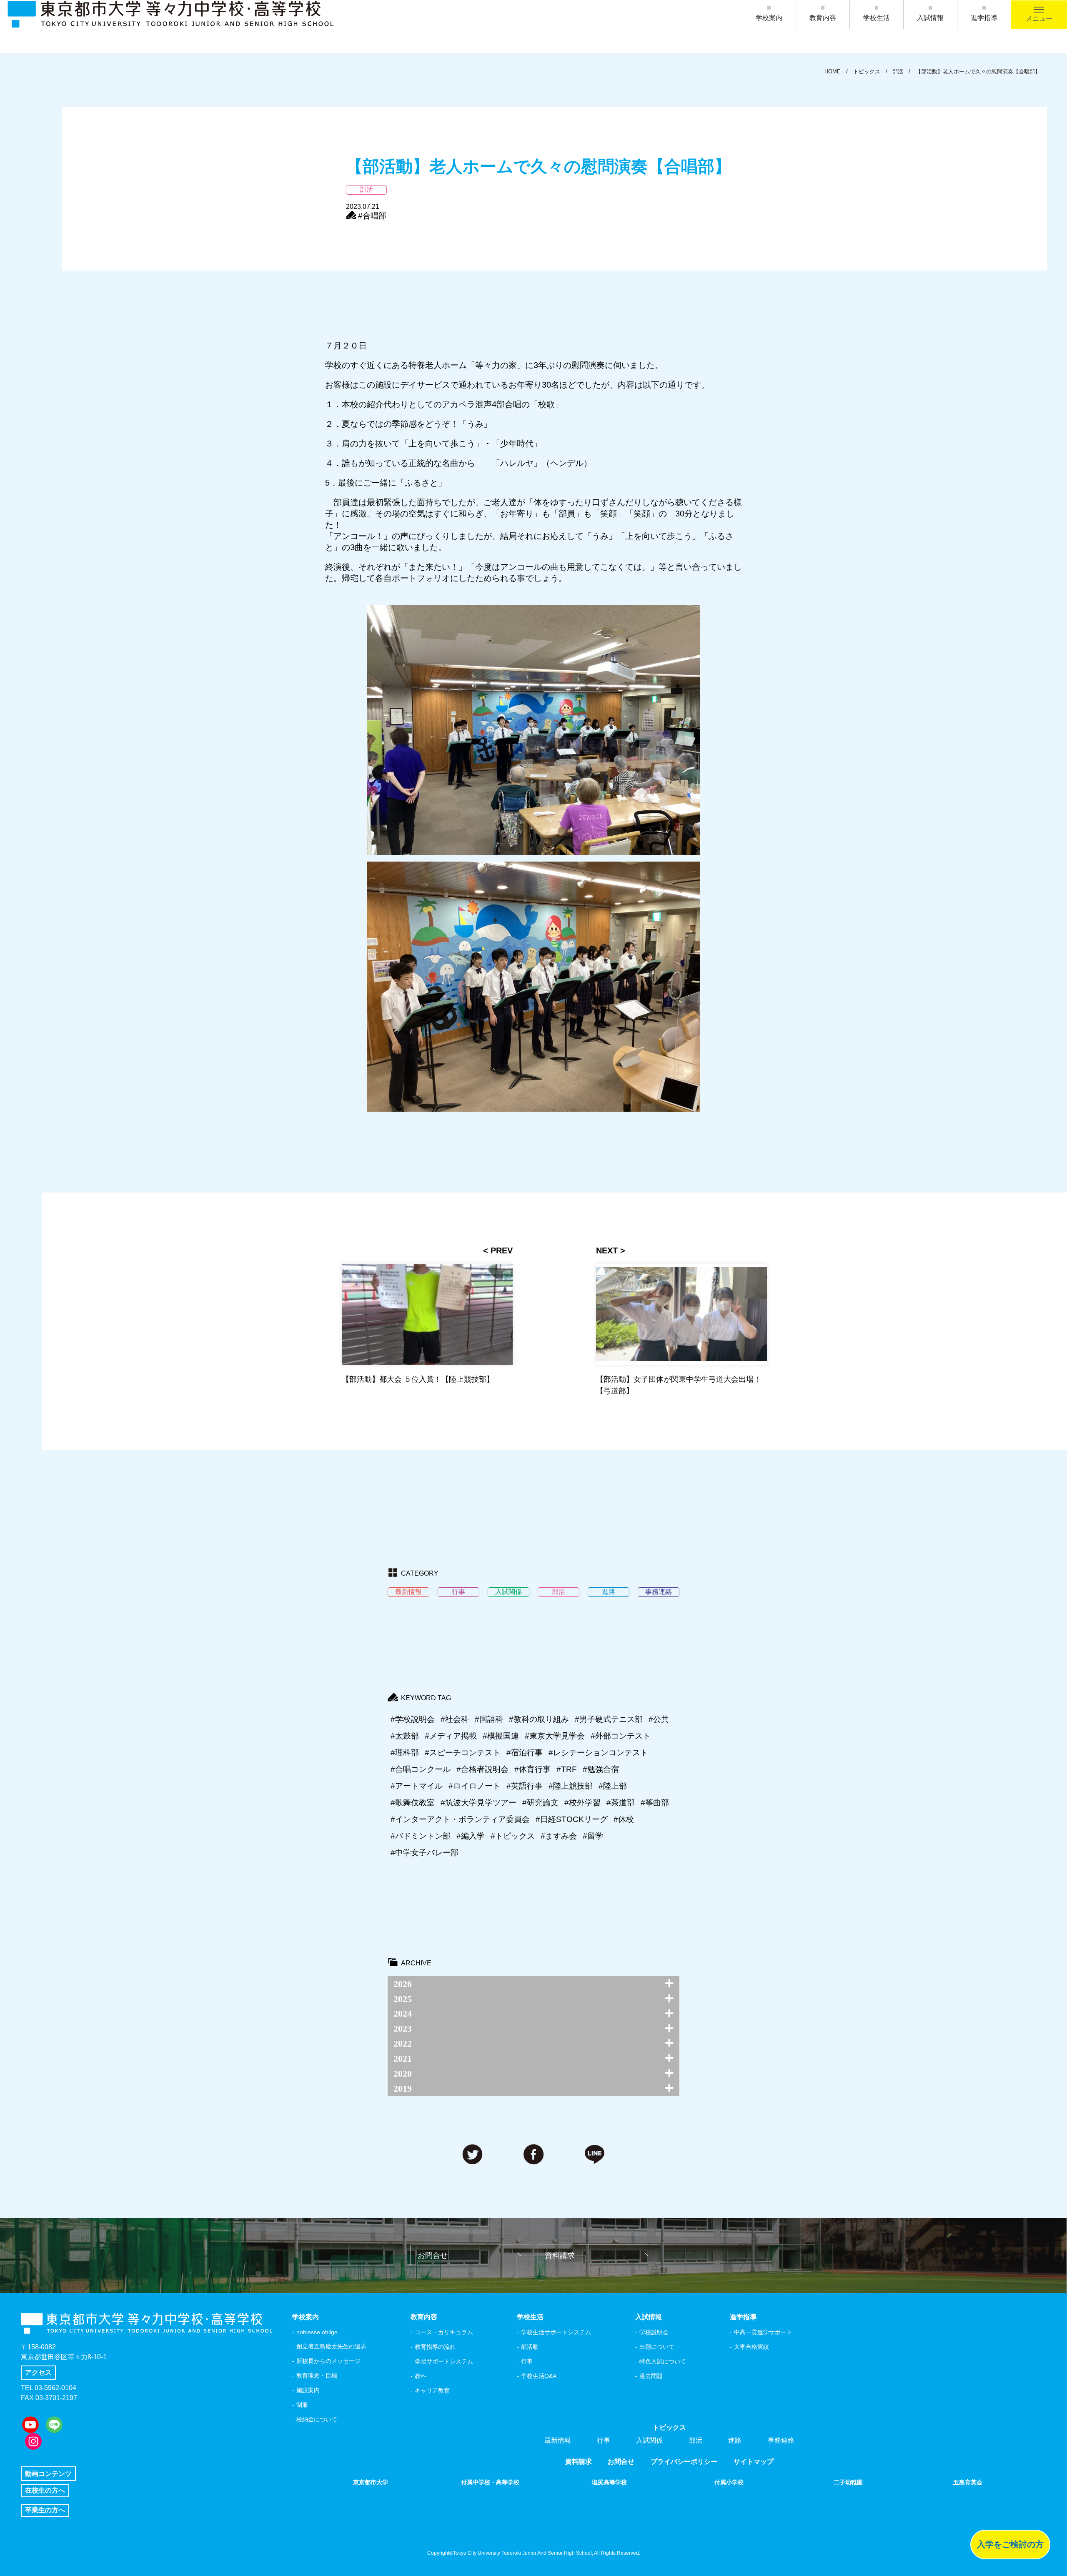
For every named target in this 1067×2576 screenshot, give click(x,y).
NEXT (607, 1250)
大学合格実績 (751, 2347)
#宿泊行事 (525, 1753)
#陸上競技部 (571, 1786)
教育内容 (823, 18)
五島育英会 (968, 2482)
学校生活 (877, 18)
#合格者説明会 (482, 1769)
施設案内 (308, 2390)
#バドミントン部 (421, 1836)
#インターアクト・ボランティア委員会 (460, 1819)
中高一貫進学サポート (763, 2332)
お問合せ (433, 2255)
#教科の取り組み (539, 1719)
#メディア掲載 (451, 1736)
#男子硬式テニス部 (609, 1719)
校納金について (317, 2419)
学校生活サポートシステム (556, 2332)
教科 (421, 2376)
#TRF (567, 1769)
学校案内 (769, 18)
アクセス (38, 2372)
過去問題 (651, 2376)
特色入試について (663, 2361)
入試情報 (930, 18)
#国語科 (489, 1719)
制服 (302, 2405)
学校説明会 (654, 2332)
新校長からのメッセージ (328, 2361)
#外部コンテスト (621, 1736)
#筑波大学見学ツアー (478, 1803)
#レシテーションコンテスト (598, 1753)
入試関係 (649, 2440)
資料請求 (560, 2255)
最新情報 (558, 2440)
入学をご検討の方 (1010, 2544)
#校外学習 (582, 1803)
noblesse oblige (317, 2332)
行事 (527, 2361)
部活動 (530, 2347)
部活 (696, 2440)
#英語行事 (525, 1786)
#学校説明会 (413, 1719)
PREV (502, 1250)
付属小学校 (729, 2482)
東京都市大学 (371, 2482)
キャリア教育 (432, 2391)
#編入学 (471, 1836)
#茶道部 (621, 1803)
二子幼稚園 (848, 2482)
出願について (657, 2347)
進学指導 (984, 18)
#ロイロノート (475, 1786)
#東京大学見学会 (555, 1736)
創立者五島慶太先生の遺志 (331, 2346)
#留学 (593, 1836)
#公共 (659, 1719)
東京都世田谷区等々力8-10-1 (64, 2357)
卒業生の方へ (45, 2510)
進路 (735, 2440)
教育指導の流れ (435, 2347)
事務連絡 (781, 2440)
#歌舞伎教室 (413, 1803)
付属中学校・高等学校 (490, 2482)
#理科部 (405, 1753)
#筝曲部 (655, 1803)
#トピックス (513, 1836)
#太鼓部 (405, 1736)
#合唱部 (372, 216)
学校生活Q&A (539, 2376)
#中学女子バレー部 (425, 1853)
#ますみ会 (559, 1836)
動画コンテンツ (48, 2474)
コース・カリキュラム (444, 2332)
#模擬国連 (501, 1736)
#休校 (624, 1819)
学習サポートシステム (444, 2361)
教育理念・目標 (317, 2376)
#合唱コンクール (421, 1769)
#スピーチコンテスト (463, 1753)
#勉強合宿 (601, 1769)
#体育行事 (532, 1769)
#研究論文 (540, 1803)
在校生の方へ (45, 2490)
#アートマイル (417, 1786)
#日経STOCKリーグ (572, 1819)
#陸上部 (613, 1786)
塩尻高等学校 (609, 2482)
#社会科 (455, 1719)
